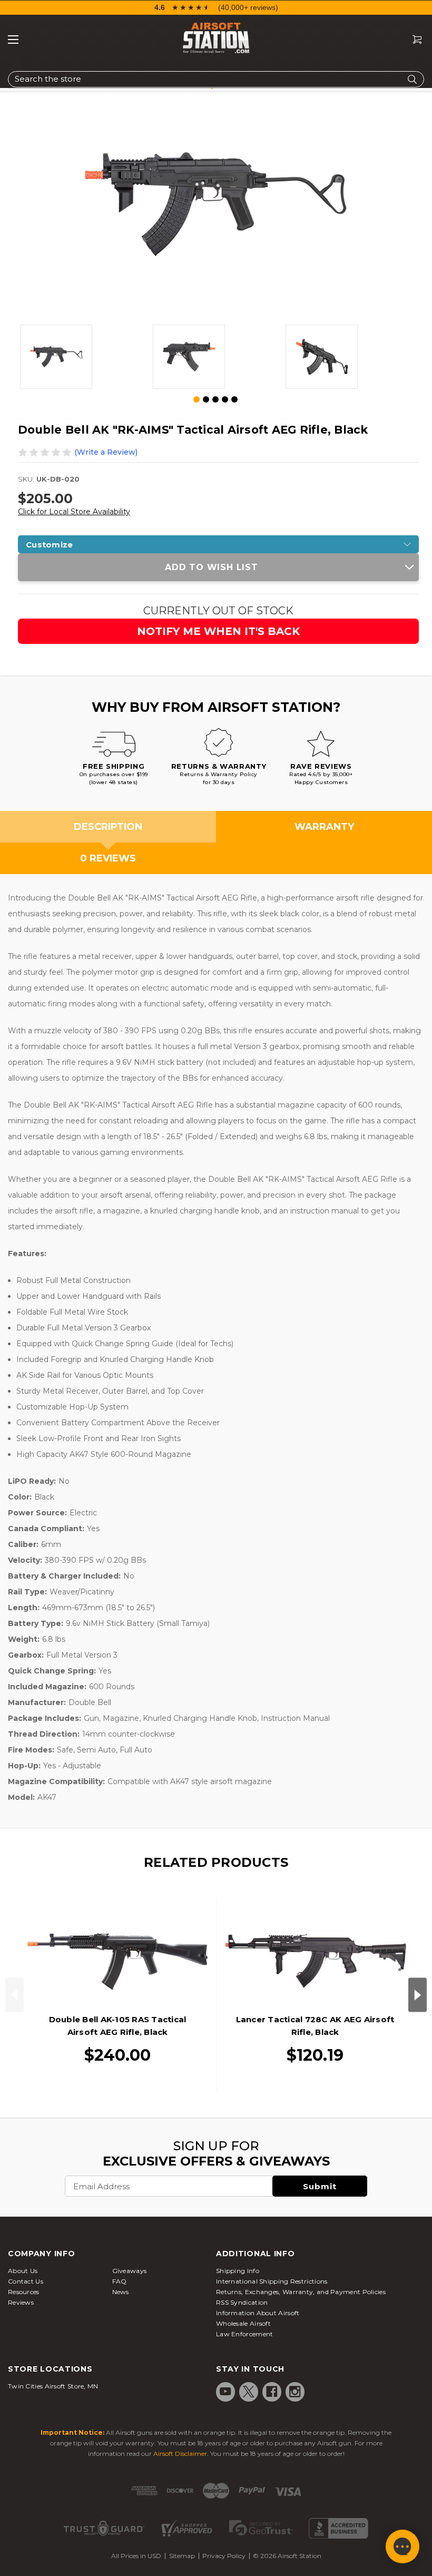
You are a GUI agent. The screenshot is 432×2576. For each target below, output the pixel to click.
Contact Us (26, 2281)
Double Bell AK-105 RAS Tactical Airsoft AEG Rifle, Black (118, 2026)
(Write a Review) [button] (106, 452)
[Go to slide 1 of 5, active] (197, 400)
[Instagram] (295, 2392)
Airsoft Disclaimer (180, 2453)
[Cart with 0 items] (413, 40)
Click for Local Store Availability (74, 512)
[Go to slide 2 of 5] (206, 399)
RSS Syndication (242, 2302)
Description (108, 827)
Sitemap (182, 2556)
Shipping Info (238, 2271)
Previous (14, 1995)
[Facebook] (272, 2392)
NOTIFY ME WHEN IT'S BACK (218, 631)
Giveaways (130, 2271)
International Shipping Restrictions (272, 2281)
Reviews (21, 2302)
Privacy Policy (224, 2556)
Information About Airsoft (258, 2313)
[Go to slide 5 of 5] (234, 399)
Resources (24, 2292)
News (121, 2292)
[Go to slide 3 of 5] (215, 399)
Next (418, 1995)
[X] (249, 2392)
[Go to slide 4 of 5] (225, 399)
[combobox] (216, 79)
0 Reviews (108, 858)
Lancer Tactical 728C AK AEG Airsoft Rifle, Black (315, 2026)
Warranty (324, 827)
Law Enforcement (245, 2334)
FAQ (120, 2281)
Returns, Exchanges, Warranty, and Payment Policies (301, 2292)
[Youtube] (225, 2392)
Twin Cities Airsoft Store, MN (53, 2386)
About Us (23, 2271)
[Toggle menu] (13, 40)
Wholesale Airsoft (243, 2323)
